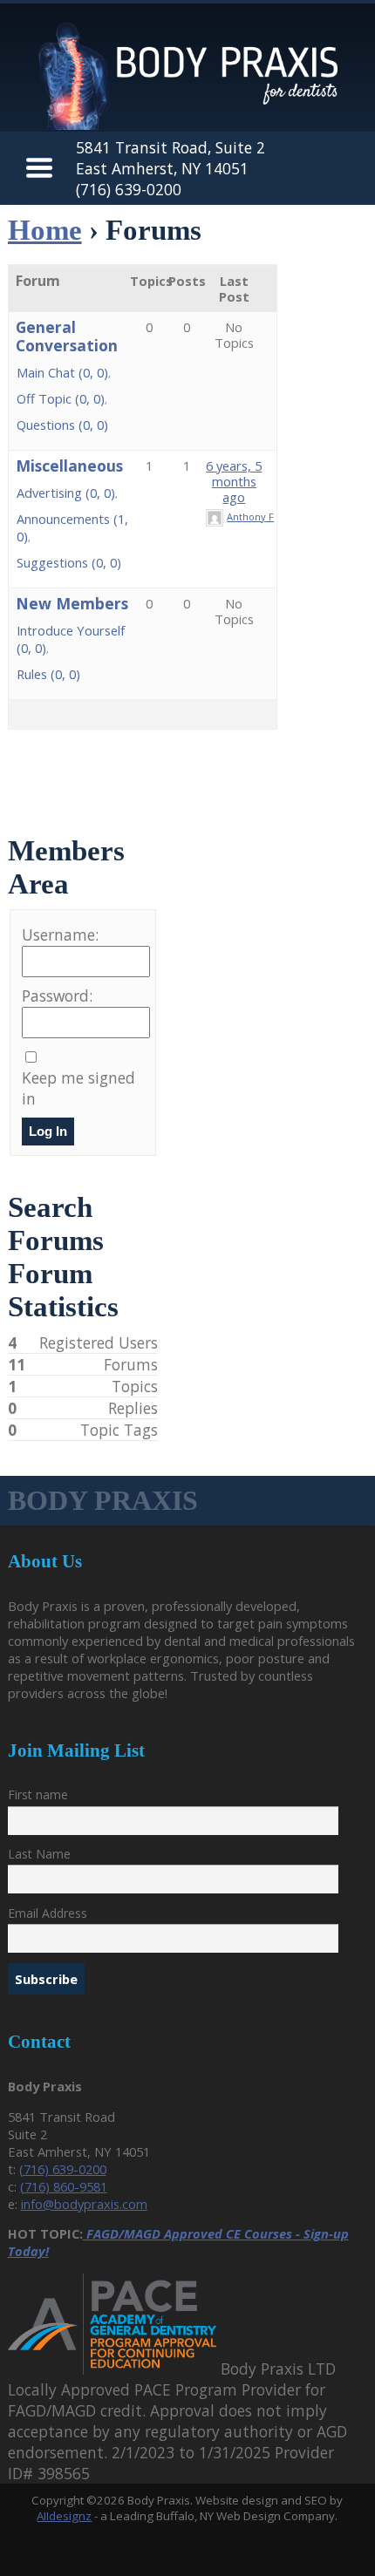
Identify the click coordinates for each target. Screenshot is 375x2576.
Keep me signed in (78, 1088)
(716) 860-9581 (64, 2186)
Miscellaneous (69, 466)
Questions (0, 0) (62, 425)
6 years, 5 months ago (234, 481)
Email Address (48, 1913)
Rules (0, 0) (48, 674)
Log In (48, 1132)
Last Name (39, 1854)
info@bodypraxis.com (84, 2204)
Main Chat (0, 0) (62, 372)
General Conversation (67, 336)
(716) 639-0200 (129, 189)
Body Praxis (103, 1500)
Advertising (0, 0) (66, 493)
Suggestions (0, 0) (69, 562)
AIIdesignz (64, 2516)
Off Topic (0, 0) (61, 398)
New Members (72, 603)
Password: (57, 996)
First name (38, 1794)
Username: (60, 935)
